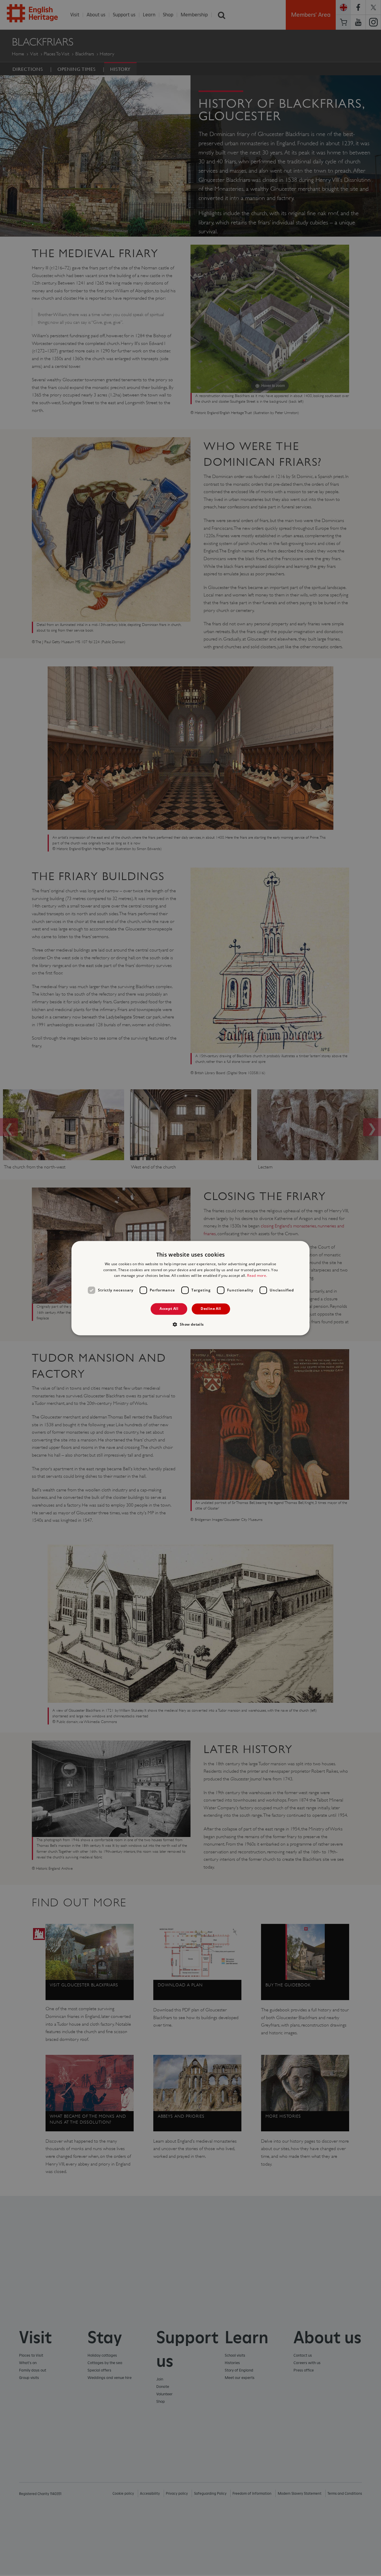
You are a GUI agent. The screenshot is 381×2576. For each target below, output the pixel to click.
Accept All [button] (169, 1309)
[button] (190, 1324)
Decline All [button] (211, 1309)
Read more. (257, 1276)
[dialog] (190, 1288)
